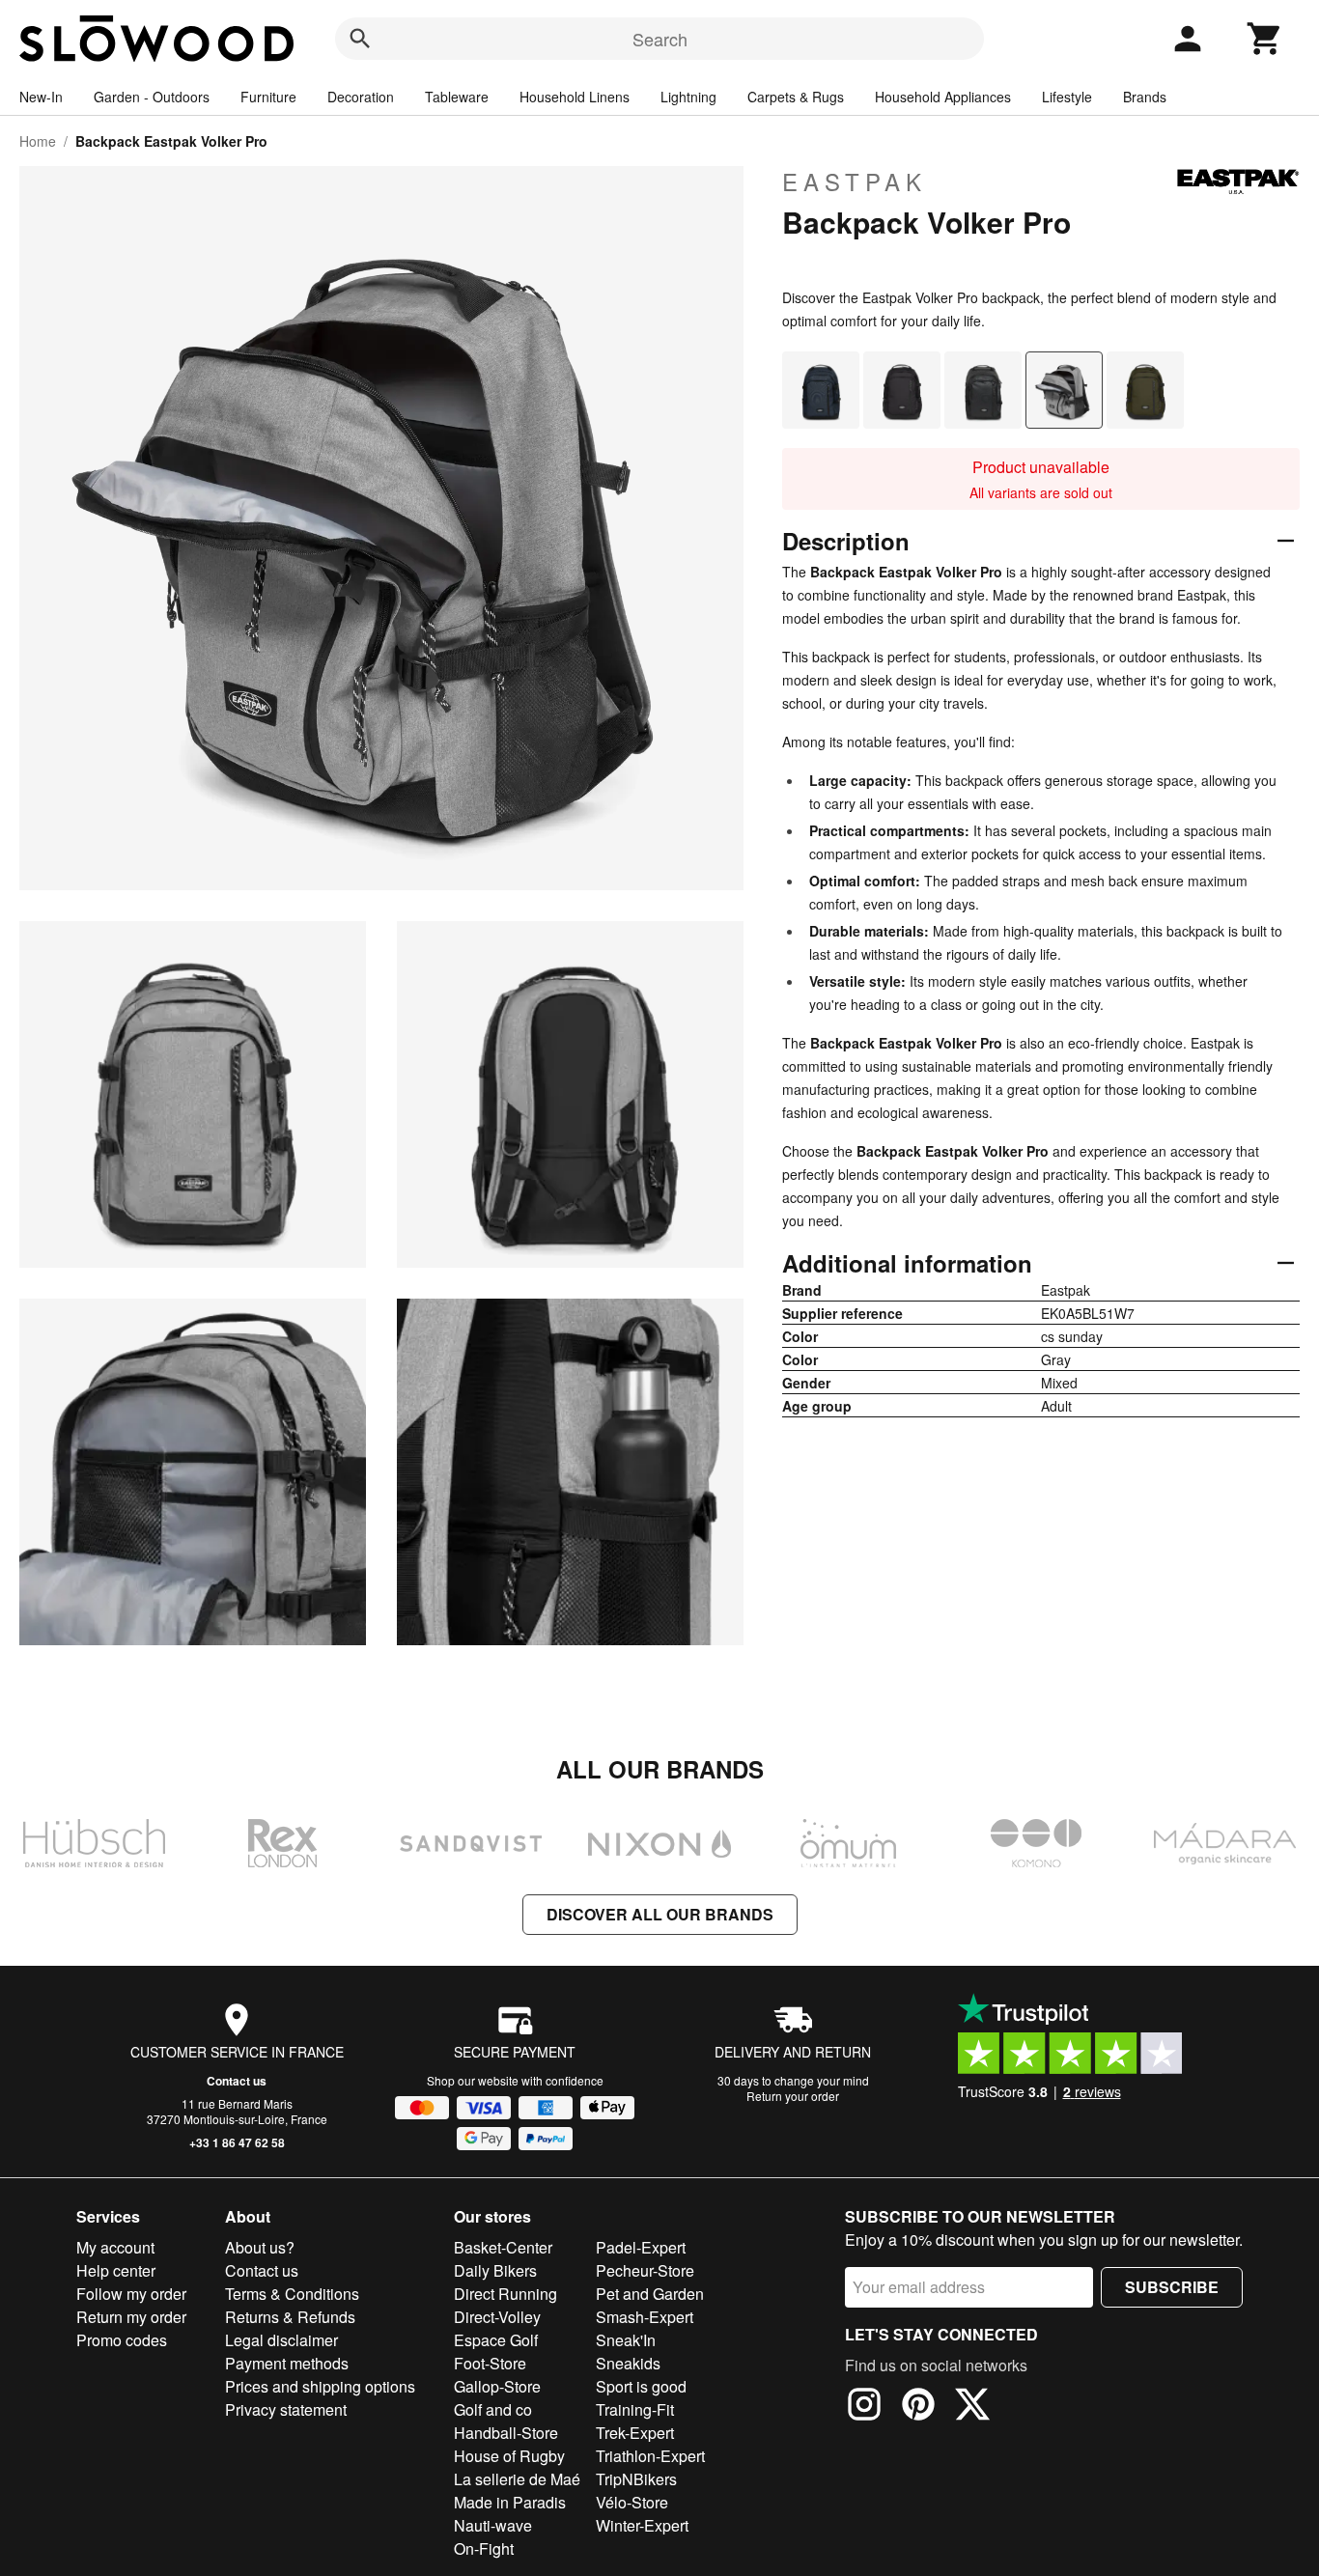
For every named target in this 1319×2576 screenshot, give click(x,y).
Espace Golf (496, 2340)
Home (38, 141)
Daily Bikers (495, 2270)
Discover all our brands (660, 1914)
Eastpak (855, 182)
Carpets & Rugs (796, 97)
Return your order (793, 2096)
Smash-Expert (645, 2317)
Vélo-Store (632, 2502)
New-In (41, 97)
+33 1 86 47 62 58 (237, 2142)
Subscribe (1172, 2287)
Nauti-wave (493, 2525)
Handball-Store (506, 2433)
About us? (260, 2247)
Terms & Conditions (292, 2294)
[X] (972, 2407)
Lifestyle (1067, 97)
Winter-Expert (642, 2525)
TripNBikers (636, 2479)
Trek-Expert (635, 2433)
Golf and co (493, 2409)
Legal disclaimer (281, 2340)
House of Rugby (509, 2456)
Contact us (237, 2081)
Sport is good (641, 2386)
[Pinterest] (918, 2407)
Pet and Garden (650, 2294)
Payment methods (287, 2363)
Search (660, 39)
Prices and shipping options (320, 2386)
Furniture (268, 97)
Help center (116, 2270)
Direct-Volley (497, 2317)
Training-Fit (635, 2409)
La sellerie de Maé (517, 2479)
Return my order (131, 2317)
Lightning (688, 97)
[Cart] (1265, 39)
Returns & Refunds (290, 2317)
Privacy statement (286, 2409)
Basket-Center (503, 2247)
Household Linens (575, 97)
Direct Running (505, 2294)
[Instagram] (864, 2407)
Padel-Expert (641, 2247)
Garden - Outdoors (152, 97)
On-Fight (484, 2548)
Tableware (457, 97)
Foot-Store (490, 2363)
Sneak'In (626, 2340)
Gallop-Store (497, 2386)
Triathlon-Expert (650, 2456)
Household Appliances (943, 97)
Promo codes (122, 2340)
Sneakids (628, 2363)
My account (115, 2247)
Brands (1145, 97)
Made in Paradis (510, 2502)
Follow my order (131, 2294)
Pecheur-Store (645, 2270)
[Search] (360, 39)
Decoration (361, 97)
